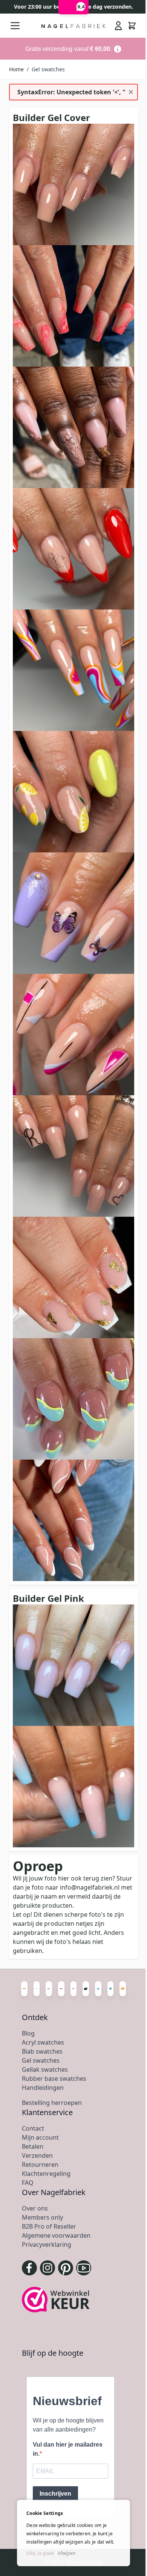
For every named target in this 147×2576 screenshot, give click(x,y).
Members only (42, 2217)
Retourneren (40, 2165)
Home (16, 69)
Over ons (35, 2208)
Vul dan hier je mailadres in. (68, 2449)
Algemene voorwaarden (56, 2235)
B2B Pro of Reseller (49, 2226)
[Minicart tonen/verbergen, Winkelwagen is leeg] (132, 26)
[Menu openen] (15, 26)
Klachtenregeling (46, 2174)
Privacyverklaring (47, 2244)
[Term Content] (118, 49)
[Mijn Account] (118, 26)
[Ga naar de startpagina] (74, 26)
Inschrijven (55, 2494)
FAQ (28, 2183)
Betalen (33, 2146)
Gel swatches (41, 2060)
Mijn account (40, 2137)
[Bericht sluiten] (131, 92)
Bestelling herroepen (52, 2103)
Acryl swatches (43, 2042)
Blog (28, 2033)
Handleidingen (43, 2088)
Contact (33, 2128)
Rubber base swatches (54, 2079)
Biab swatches (42, 2051)
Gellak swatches (45, 2069)
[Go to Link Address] (73, 49)
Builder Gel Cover (51, 117)
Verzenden (37, 2155)
